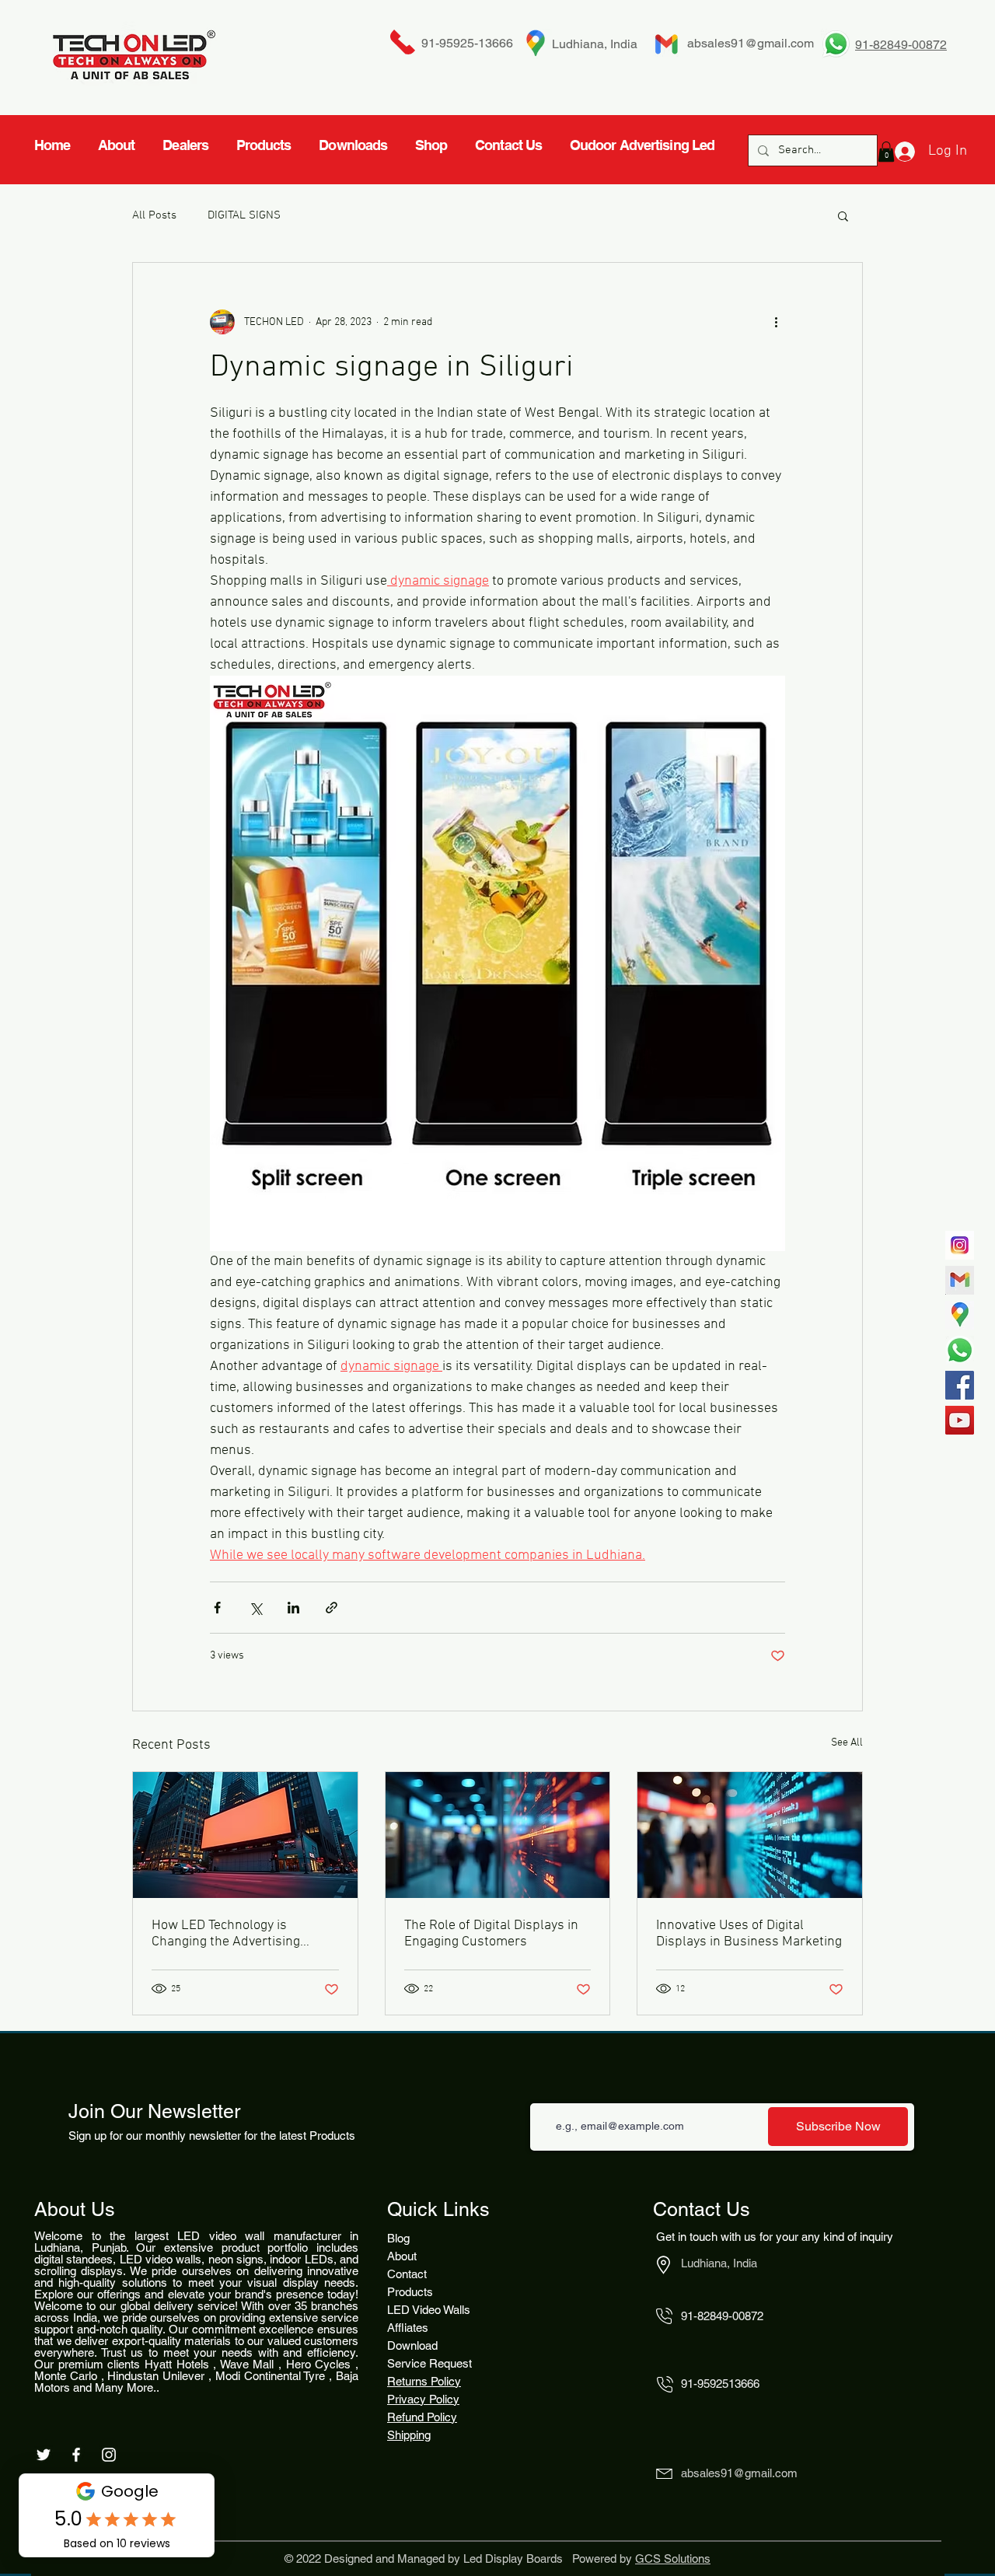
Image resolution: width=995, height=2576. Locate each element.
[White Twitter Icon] (44, 2455)
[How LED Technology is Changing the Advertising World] (245, 1835)
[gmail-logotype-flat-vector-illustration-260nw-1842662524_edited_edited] (960, 1280)
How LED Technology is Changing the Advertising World (226, 1934)
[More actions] (776, 322)
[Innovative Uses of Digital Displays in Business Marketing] (750, 1835)
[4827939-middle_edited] (960, 1315)
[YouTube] (960, 1420)
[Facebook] (960, 1385)
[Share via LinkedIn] (293, 1608)
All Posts (154, 215)
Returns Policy (424, 2381)
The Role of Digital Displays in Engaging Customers (491, 1934)
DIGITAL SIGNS (244, 215)
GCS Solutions (673, 2559)
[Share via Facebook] (217, 1608)
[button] (843, 215)
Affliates (408, 2328)
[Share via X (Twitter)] (255, 1608)
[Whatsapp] (960, 1350)
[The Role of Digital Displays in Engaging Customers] (498, 1835)
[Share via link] (332, 1608)
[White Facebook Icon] (76, 2455)
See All (847, 1743)
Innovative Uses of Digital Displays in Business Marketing (749, 1934)
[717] (960, 1245)
